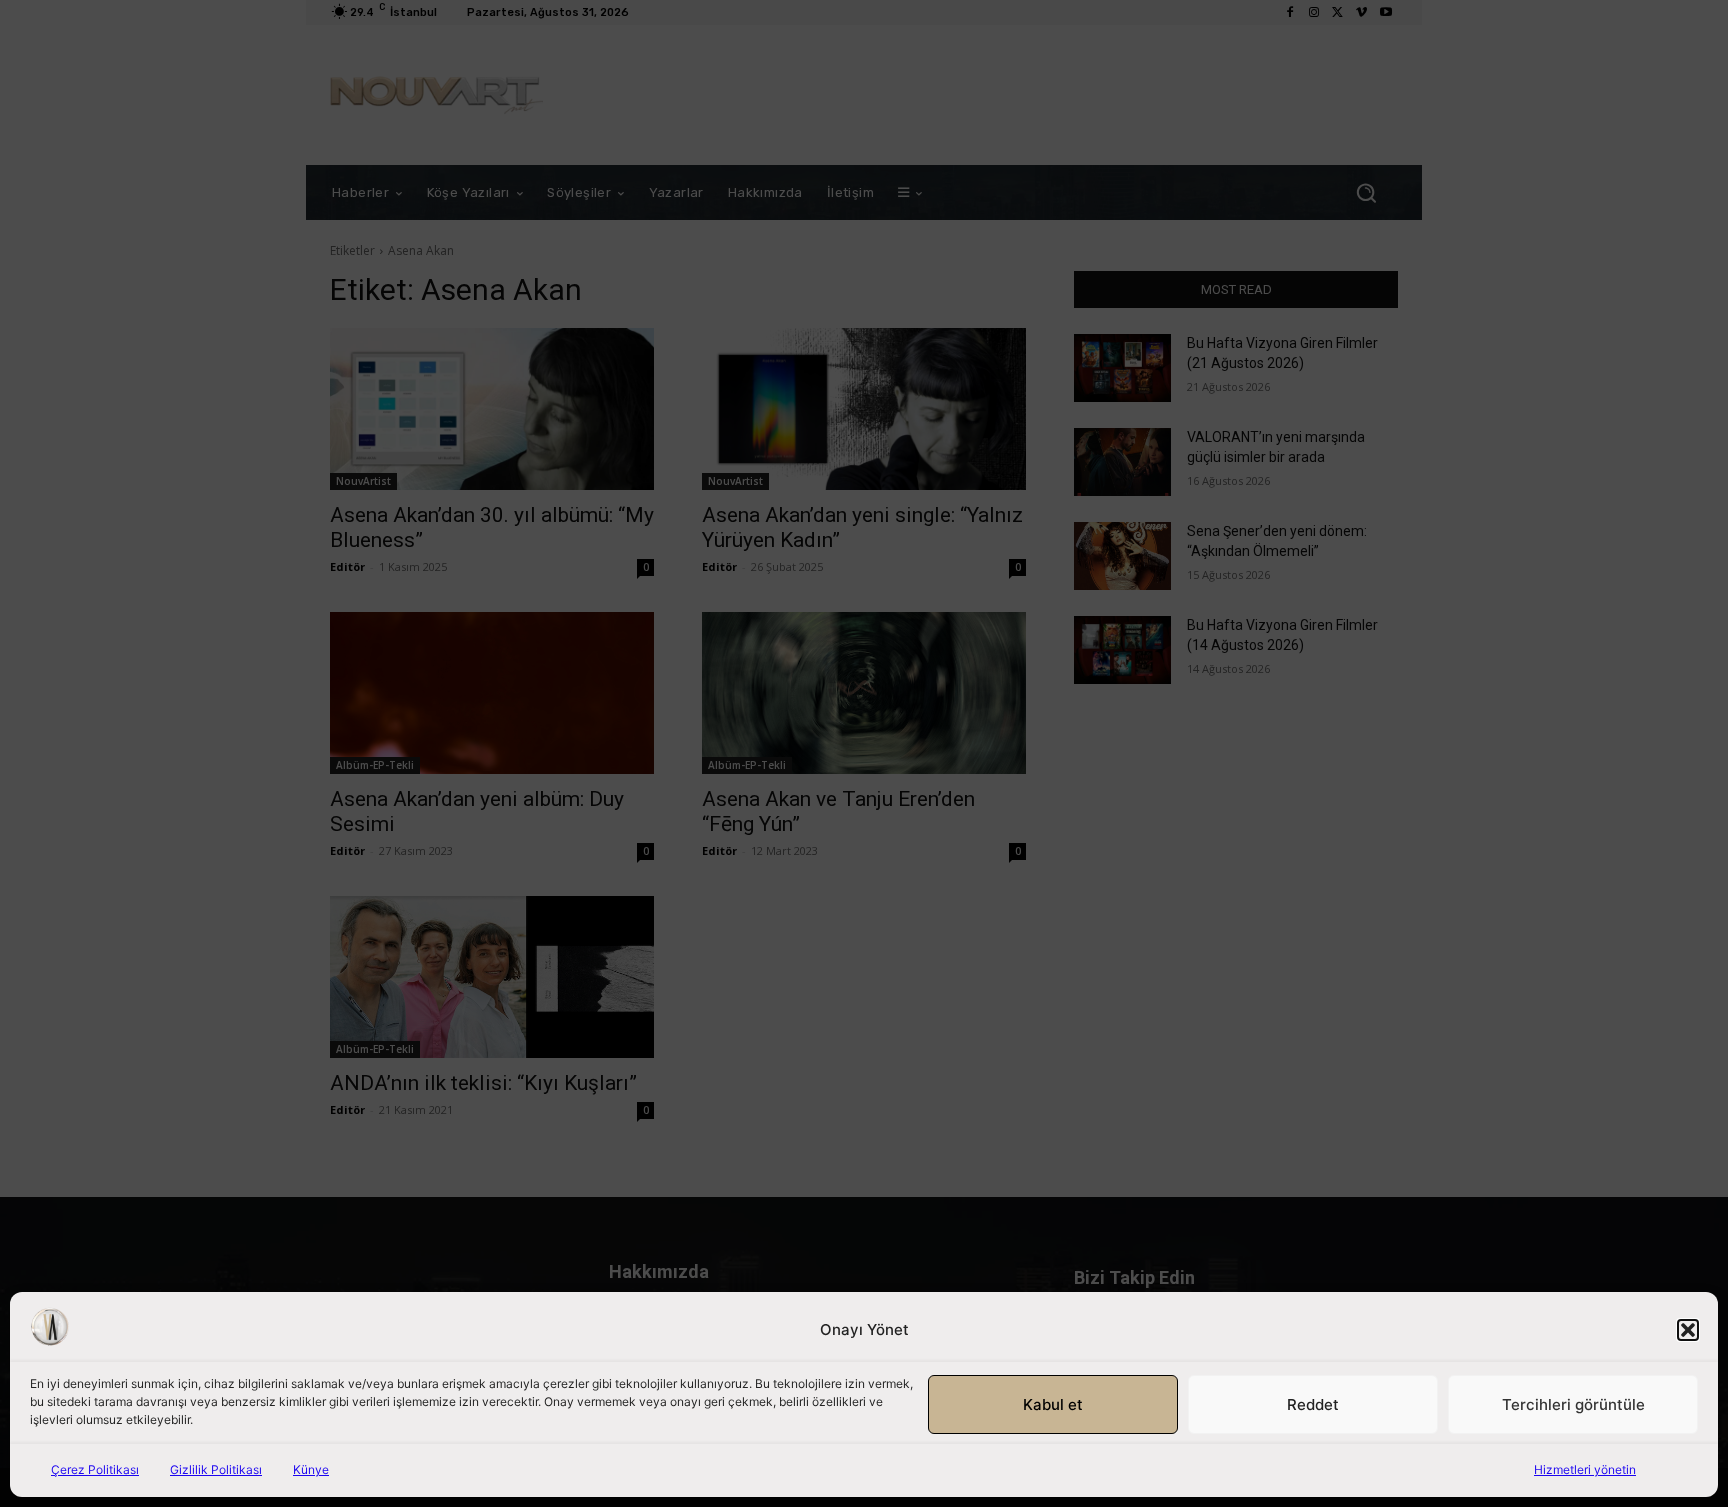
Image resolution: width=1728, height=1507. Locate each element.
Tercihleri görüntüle (1573, 1404)
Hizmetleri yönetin (1585, 1469)
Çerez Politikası (95, 1469)
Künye (311, 1469)
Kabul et (1053, 1404)
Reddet (1313, 1404)
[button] (1688, 1330)
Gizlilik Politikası (216, 1469)
